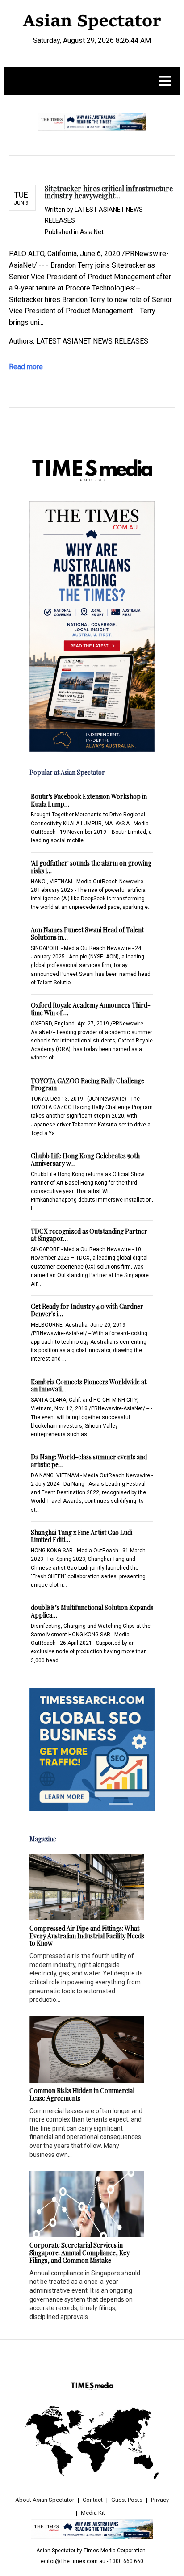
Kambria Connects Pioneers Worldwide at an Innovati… (89, 1386)
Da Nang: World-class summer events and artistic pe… (89, 1461)
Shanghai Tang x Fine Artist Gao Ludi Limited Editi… (82, 1536)
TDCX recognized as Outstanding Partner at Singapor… (89, 1235)
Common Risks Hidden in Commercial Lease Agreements (82, 2094)
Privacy (160, 2500)
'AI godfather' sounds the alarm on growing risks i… (91, 867)
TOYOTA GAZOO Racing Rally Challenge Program (88, 1084)
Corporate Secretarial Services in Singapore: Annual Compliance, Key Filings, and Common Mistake (79, 2253)
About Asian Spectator (45, 2500)
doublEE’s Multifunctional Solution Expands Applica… (92, 1611)
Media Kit (93, 2513)
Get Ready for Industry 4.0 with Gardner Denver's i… (87, 1310)
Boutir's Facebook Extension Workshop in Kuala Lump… (89, 800)
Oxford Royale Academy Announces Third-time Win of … (91, 1009)
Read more (26, 367)
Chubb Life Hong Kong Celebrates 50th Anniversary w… (85, 1160)
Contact (93, 2500)
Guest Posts (127, 2500)
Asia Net (92, 232)
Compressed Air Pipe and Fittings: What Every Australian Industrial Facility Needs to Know (87, 1936)
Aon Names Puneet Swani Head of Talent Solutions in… (87, 933)
